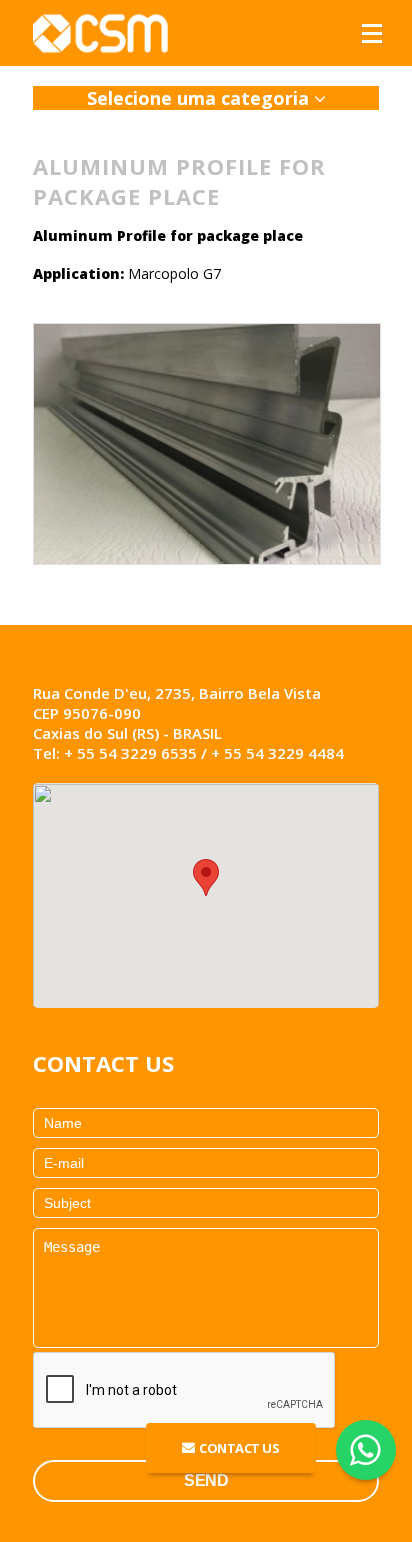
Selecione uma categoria (200, 98)
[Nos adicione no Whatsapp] (365, 1450)
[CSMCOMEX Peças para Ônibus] (103, 33)
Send (206, 1480)
